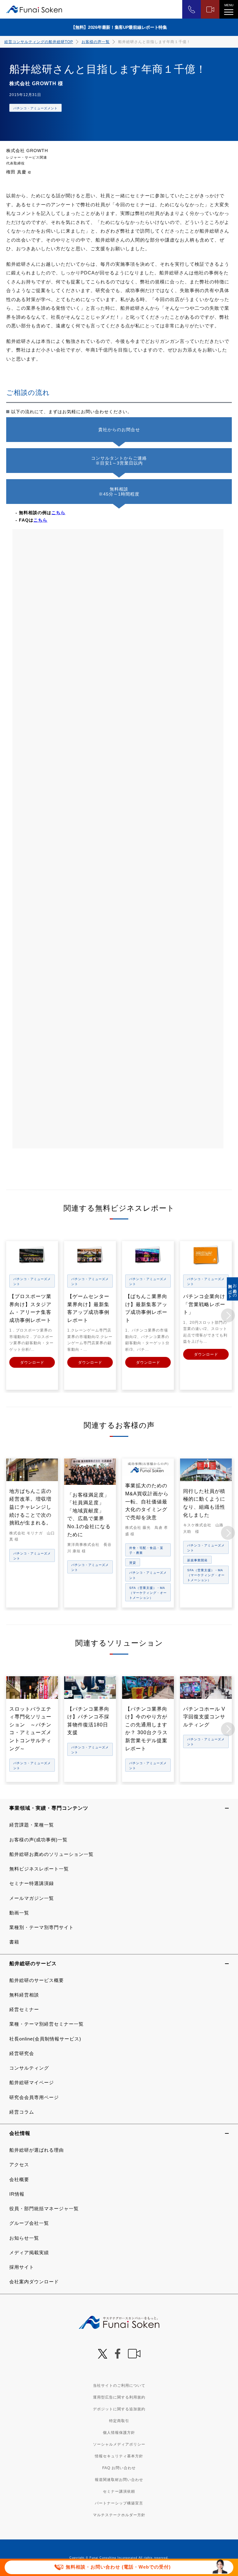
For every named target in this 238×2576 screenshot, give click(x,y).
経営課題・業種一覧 (32, 1825)
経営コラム (22, 2112)
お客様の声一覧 (96, 42)
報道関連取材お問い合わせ (119, 2480)
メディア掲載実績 (29, 2252)
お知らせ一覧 (24, 2238)
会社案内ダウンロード (34, 2282)
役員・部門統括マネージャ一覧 (44, 2209)
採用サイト (22, 2267)
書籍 (14, 1942)
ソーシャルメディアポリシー (119, 2444)
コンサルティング (29, 2068)
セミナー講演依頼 (119, 2491)
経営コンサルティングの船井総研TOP (39, 42)
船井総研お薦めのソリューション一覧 (51, 1854)
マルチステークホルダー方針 (119, 2515)
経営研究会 (22, 2053)
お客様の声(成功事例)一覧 (38, 1840)
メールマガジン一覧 (32, 1898)
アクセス (19, 2165)
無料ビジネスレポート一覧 (39, 1869)
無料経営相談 (24, 1995)
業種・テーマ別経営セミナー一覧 (46, 2024)
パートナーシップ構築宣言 (119, 2503)
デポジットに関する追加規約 (119, 2409)
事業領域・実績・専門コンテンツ (49, 1808)
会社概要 (19, 2179)
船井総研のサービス (33, 1964)
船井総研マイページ (32, 2082)
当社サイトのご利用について (119, 2386)
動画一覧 (19, 1913)
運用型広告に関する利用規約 (119, 2397)
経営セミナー (24, 2009)
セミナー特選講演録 (32, 1883)
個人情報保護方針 (119, 2433)
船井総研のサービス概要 (37, 1980)
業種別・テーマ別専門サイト (42, 1927)
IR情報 (17, 2194)
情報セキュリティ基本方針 (119, 2456)
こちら (58, 513)
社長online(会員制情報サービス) (45, 2039)
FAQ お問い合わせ (119, 2468)
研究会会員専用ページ (34, 2097)
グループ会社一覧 (29, 2223)
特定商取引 (119, 2421)
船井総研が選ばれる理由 (37, 2150)
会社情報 (20, 2133)
